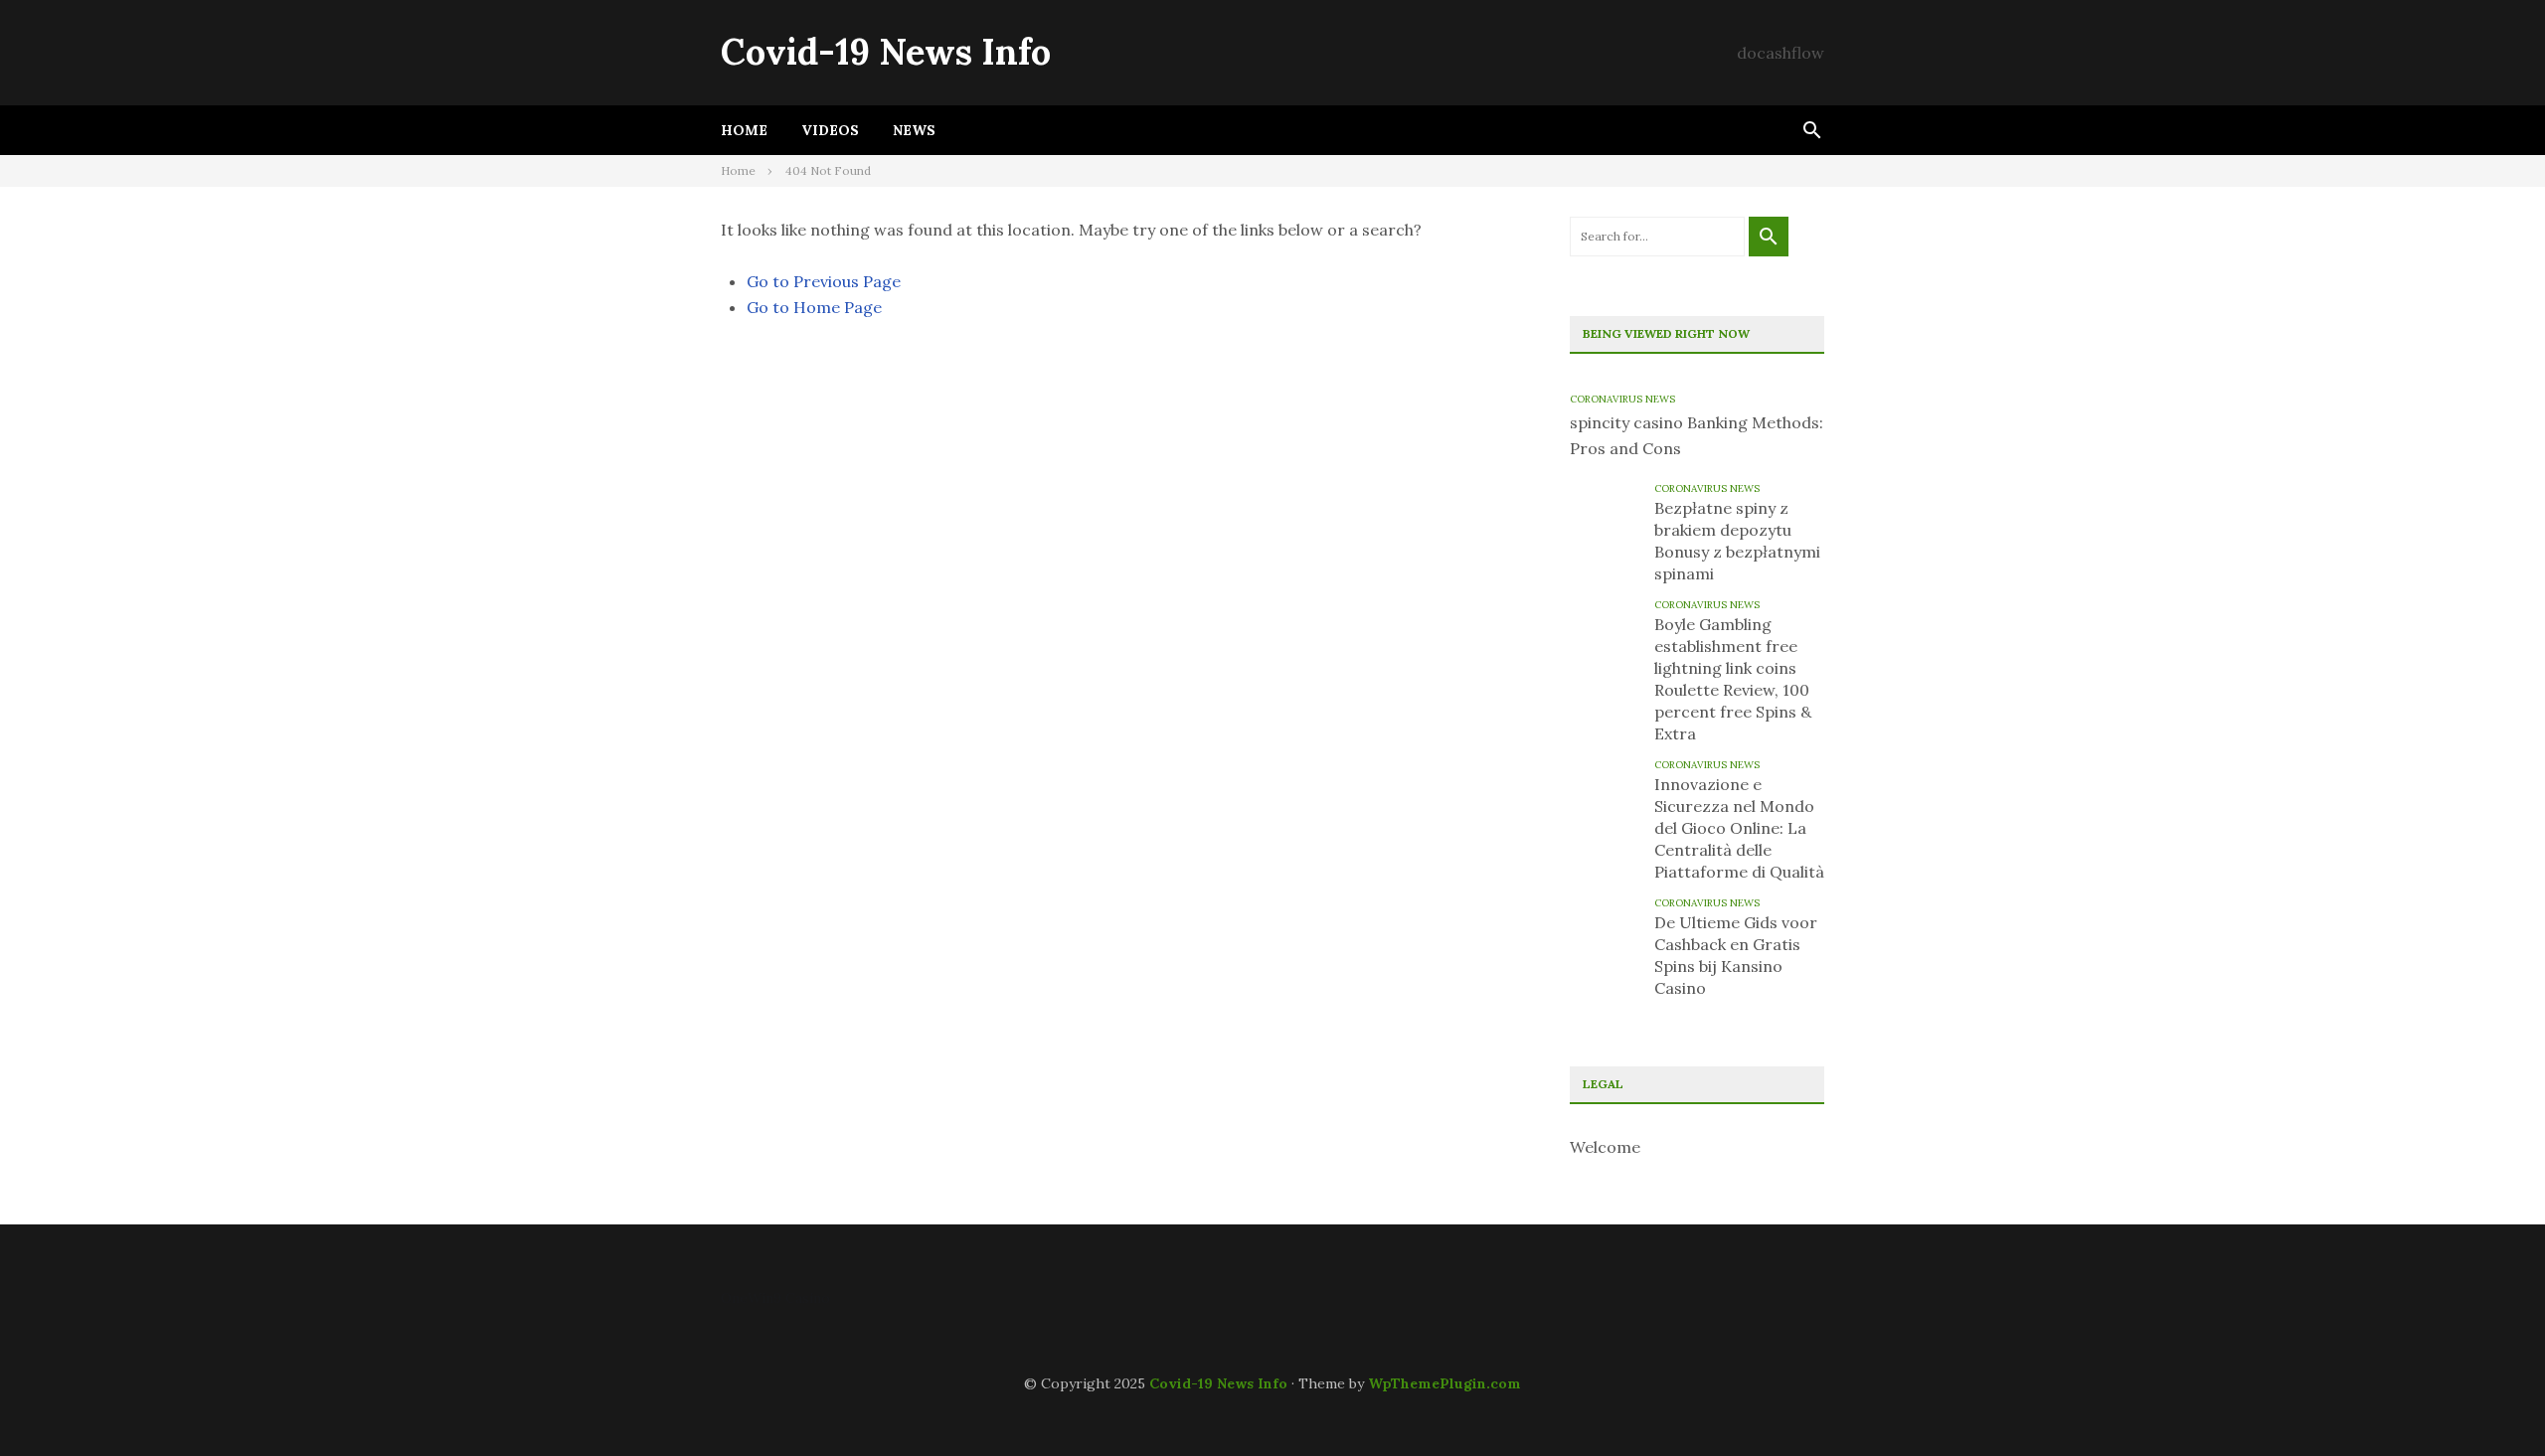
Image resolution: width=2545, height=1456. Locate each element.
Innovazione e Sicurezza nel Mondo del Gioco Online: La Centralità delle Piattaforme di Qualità (1739, 828)
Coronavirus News (1622, 399)
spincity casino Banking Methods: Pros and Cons (1697, 435)
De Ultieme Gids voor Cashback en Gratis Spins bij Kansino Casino (1736, 955)
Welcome (1605, 1147)
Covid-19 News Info (886, 52)
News (914, 130)
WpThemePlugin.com (1444, 1383)
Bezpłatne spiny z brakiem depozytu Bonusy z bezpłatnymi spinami (1737, 541)
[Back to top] (2489, 1400)
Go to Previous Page (824, 281)
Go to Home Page (814, 307)
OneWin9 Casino (775, 1298)
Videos (830, 130)
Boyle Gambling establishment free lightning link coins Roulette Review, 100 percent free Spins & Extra (1733, 679)
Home (744, 130)
